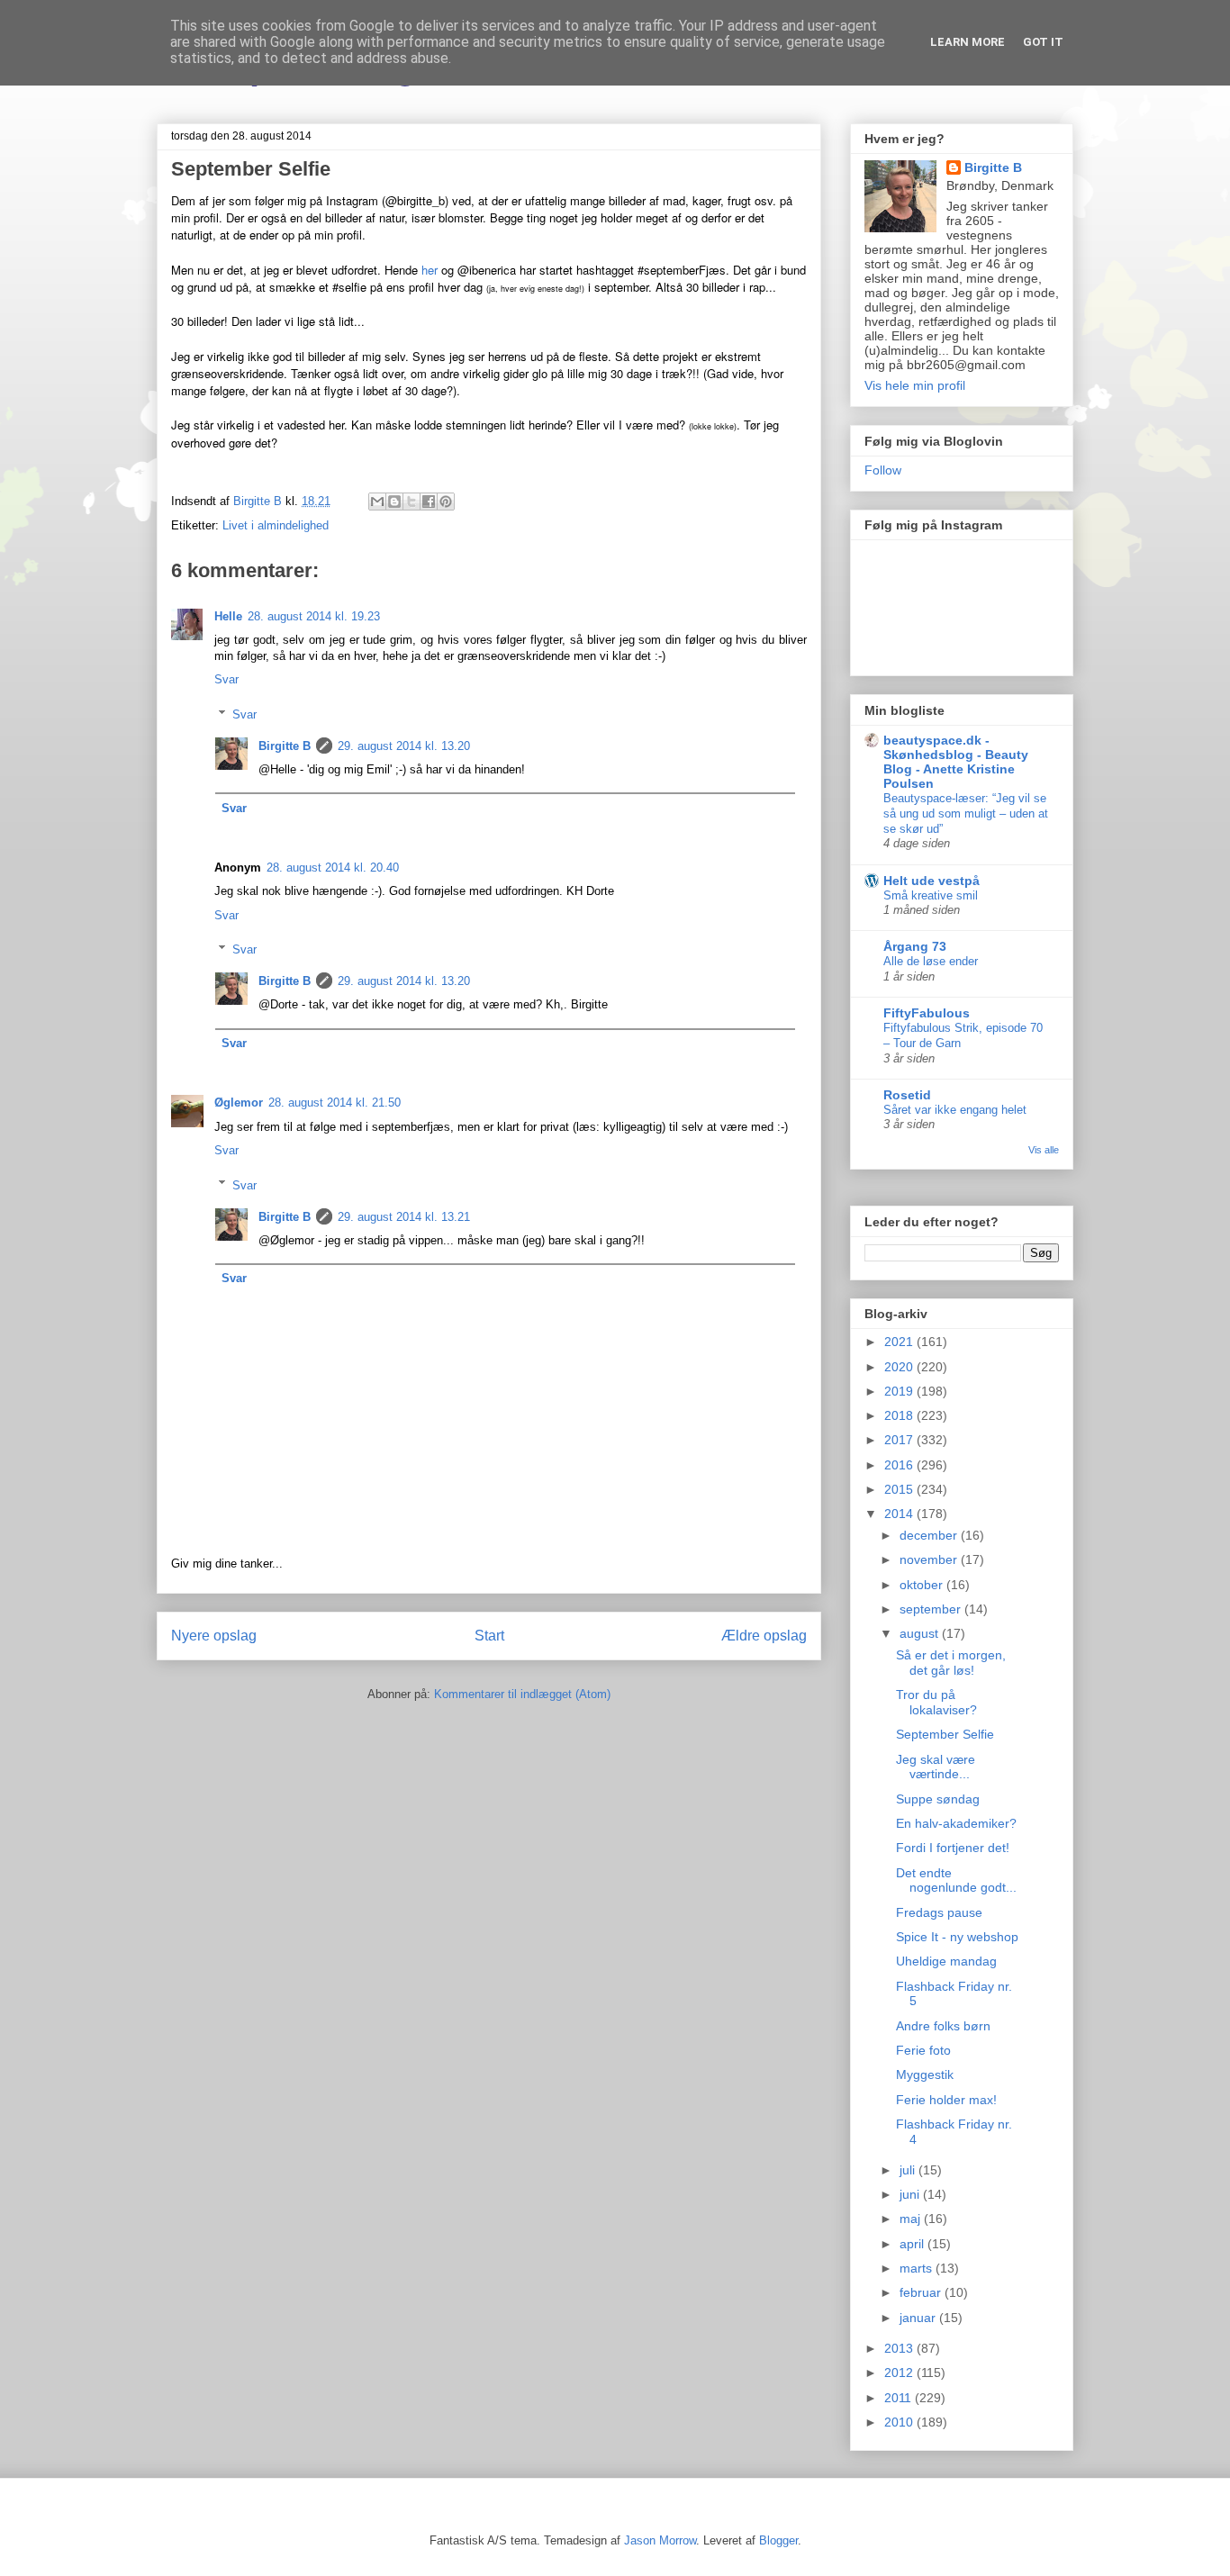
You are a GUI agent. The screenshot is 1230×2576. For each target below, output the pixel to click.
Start (489, 1636)
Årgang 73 (915, 946)
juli (909, 2170)
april (913, 2244)
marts (918, 2268)
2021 (900, 1342)
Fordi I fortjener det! (953, 1848)
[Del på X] (412, 502)
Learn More (968, 42)
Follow (883, 470)
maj (912, 2219)
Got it (1043, 42)
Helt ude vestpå (932, 881)
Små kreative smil (931, 895)
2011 (900, 2398)
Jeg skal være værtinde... (936, 1767)
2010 (900, 2422)
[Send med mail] (377, 502)
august (921, 1633)
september (932, 1609)
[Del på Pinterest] (446, 502)
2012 (900, 2373)
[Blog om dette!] (394, 502)
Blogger (778, 2540)
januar (919, 2318)
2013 (900, 2348)
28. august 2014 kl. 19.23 (314, 616)
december (930, 1535)
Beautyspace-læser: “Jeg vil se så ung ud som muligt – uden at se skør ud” (966, 814)
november (930, 1559)
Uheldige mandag (946, 1961)
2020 (900, 1367)
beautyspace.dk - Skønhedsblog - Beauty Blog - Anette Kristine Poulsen (956, 762)
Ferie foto (923, 2050)
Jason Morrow (660, 2540)
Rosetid (907, 1095)
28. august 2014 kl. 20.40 (333, 868)
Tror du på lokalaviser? (936, 1702)
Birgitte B (285, 746)
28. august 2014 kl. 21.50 (335, 1103)
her (430, 270)
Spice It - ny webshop (957, 1937)
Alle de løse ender (931, 961)
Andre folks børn (943, 2026)
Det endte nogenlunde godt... (956, 1880)
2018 (900, 1415)
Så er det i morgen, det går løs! (951, 1663)
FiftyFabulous (927, 1013)
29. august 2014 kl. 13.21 (404, 1217)
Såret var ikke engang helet (955, 1110)
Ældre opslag (764, 1636)
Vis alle (1044, 1150)
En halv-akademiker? (956, 1823)
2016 (900, 1465)
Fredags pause (939, 1912)
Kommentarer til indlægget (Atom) (522, 1694)
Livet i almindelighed (276, 525)
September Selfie (945, 1734)
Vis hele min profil (915, 385)
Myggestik (925, 2074)
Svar (226, 679)
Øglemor (239, 1103)
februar (922, 2292)
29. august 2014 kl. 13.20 (404, 746)
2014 (900, 1514)
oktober (923, 1585)
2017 (900, 1440)
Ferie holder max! (946, 2100)
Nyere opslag (214, 1636)
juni (911, 2194)
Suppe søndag (938, 1799)
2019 (900, 1391)
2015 (900, 1489)
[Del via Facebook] (429, 502)
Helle (228, 616)
